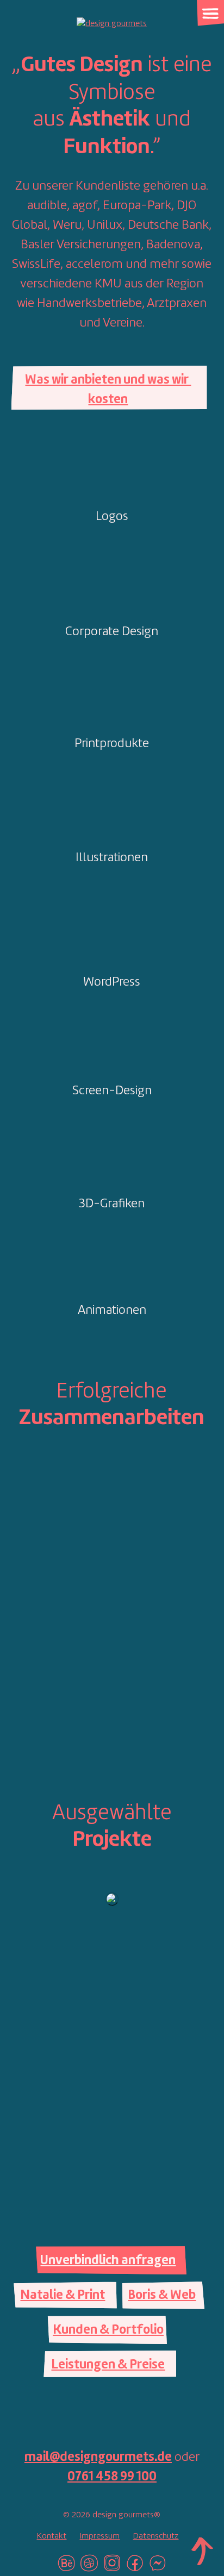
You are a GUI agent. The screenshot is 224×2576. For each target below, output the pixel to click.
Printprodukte (112, 744)
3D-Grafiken (112, 1204)
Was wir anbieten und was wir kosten (108, 390)
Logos (112, 517)
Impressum (99, 2536)
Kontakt (51, 2536)
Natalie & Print (63, 2296)
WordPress (112, 982)
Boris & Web (162, 2296)
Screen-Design (112, 1091)
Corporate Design (112, 632)
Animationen (112, 1311)
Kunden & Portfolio (108, 2330)
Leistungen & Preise (108, 2365)
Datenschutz (155, 2536)
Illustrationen (112, 858)
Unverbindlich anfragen (108, 2261)
